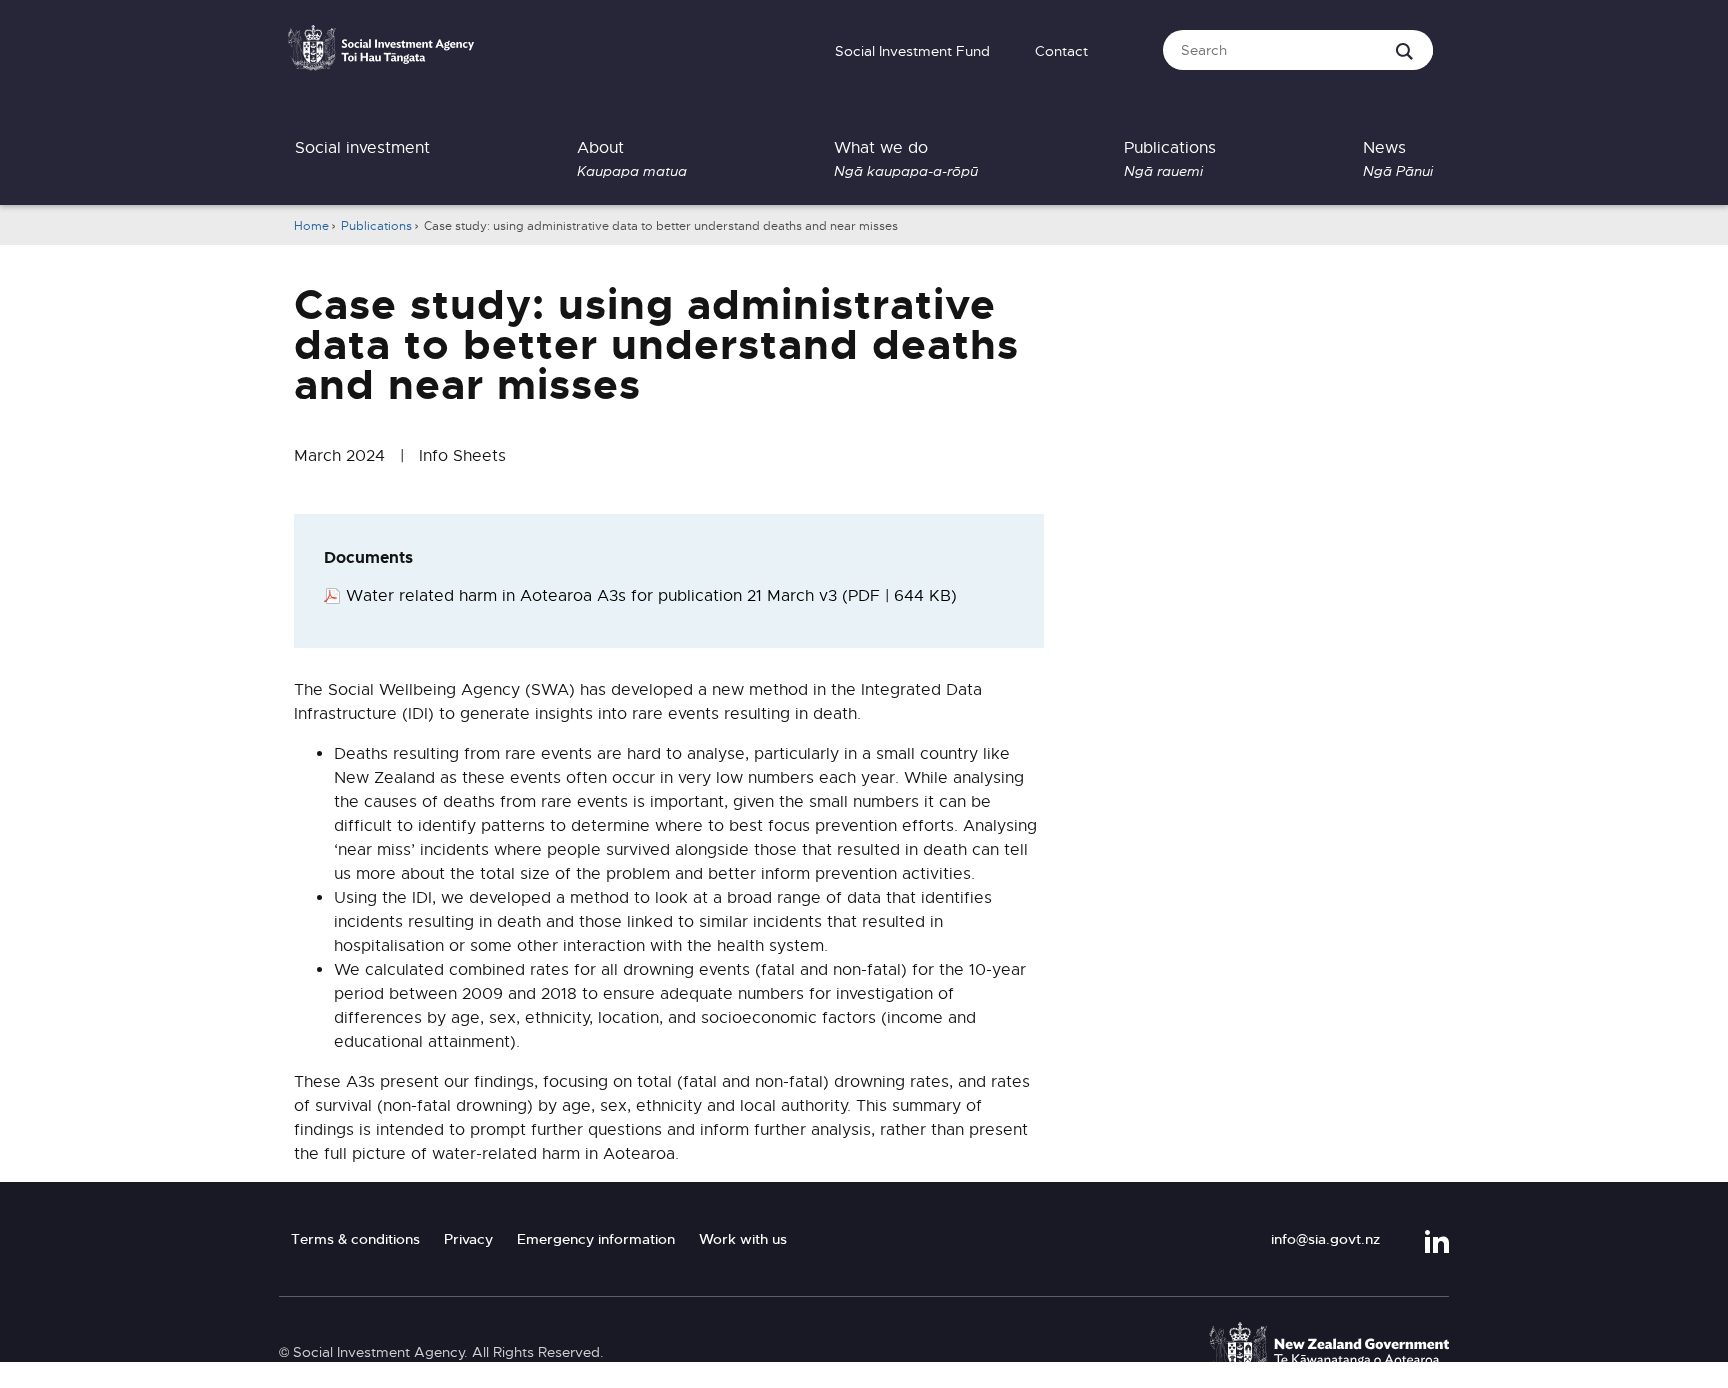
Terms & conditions (355, 1239)
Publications (1170, 159)
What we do (906, 159)
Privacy (468, 1239)
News (1398, 159)
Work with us (743, 1239)
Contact (1061, 51)
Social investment (362, 148)
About (632, 159)
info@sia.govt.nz (1325, 1239)
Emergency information (596, 1239)
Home (311, 226)
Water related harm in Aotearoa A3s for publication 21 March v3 (651, 596)
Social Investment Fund (912, 51)
